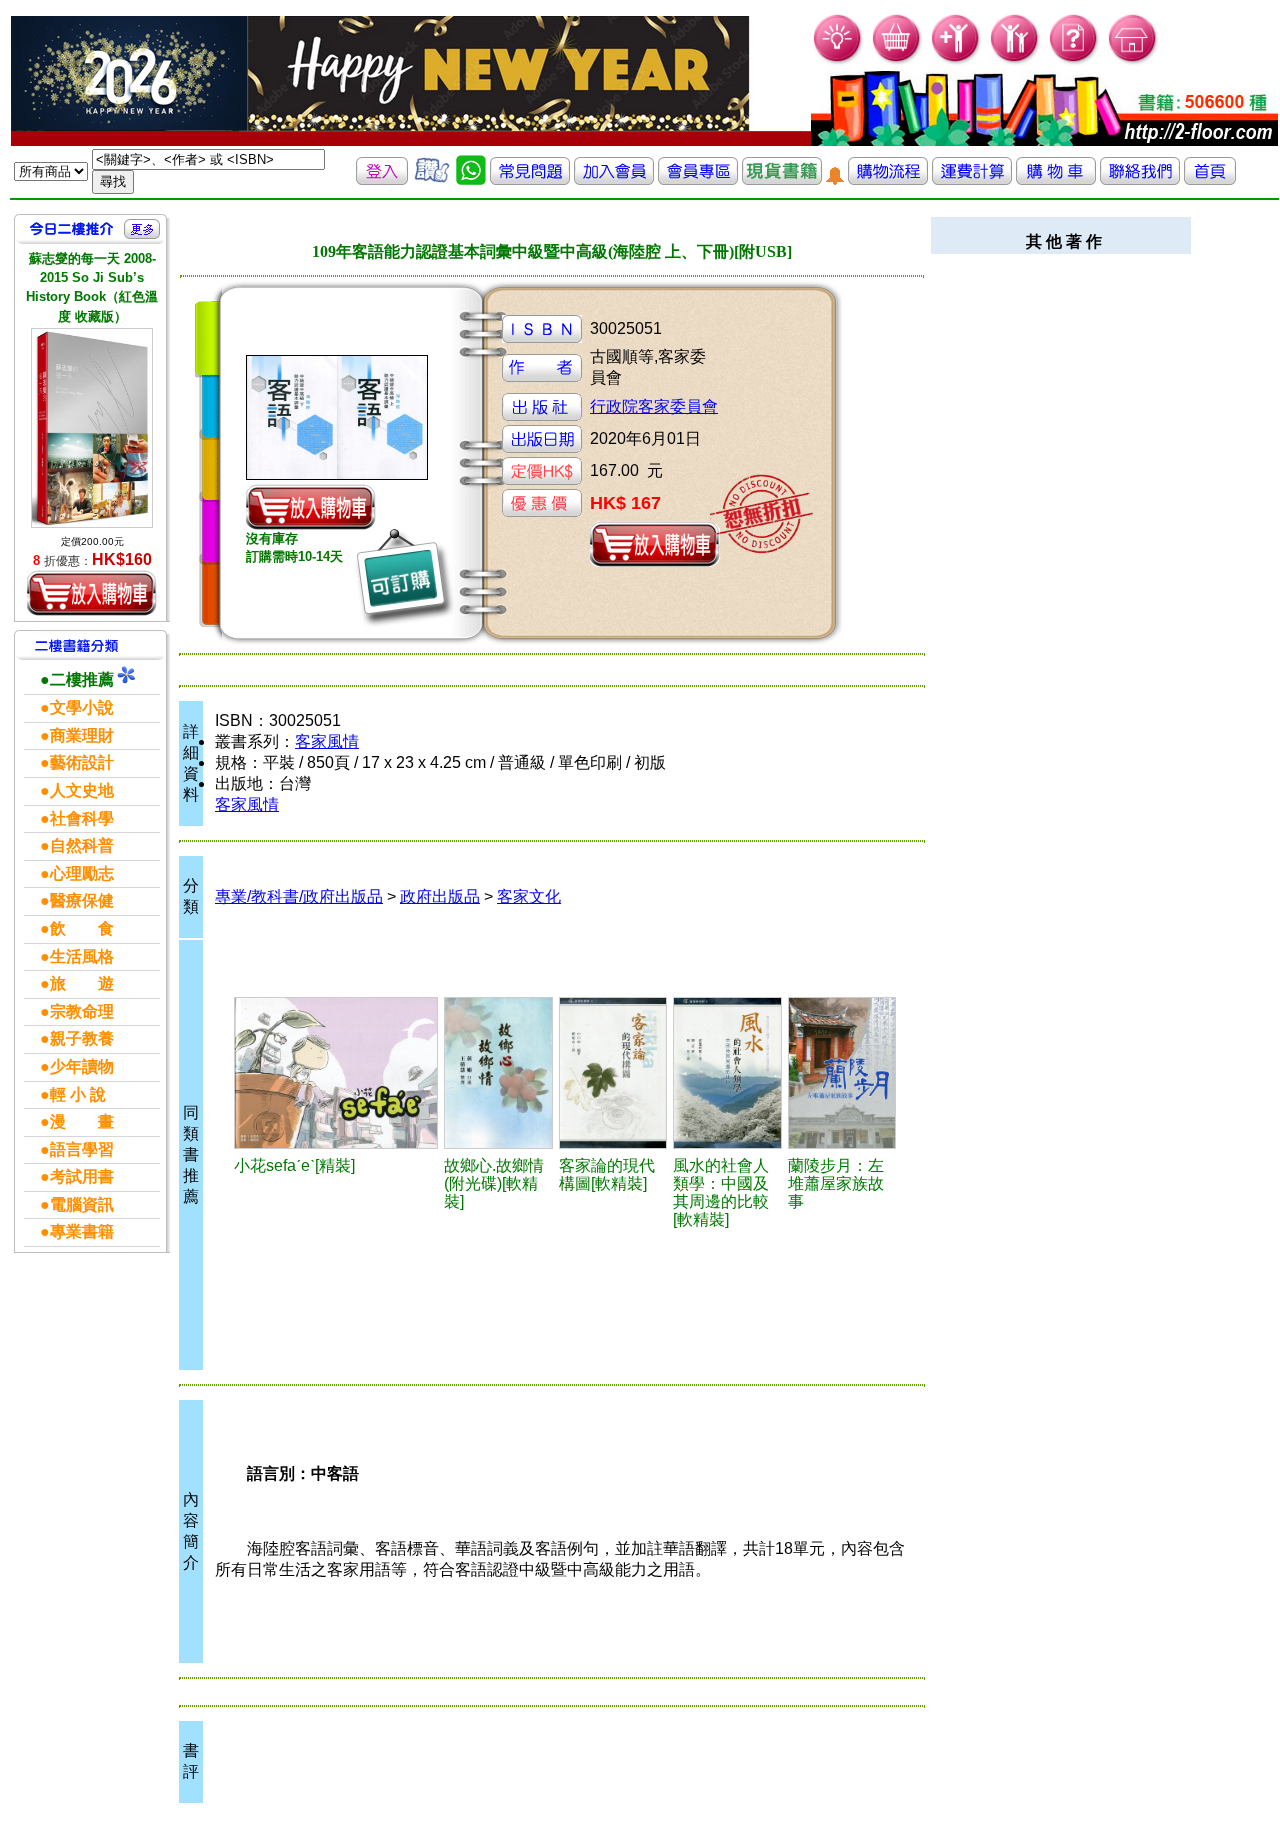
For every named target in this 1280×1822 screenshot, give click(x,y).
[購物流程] (888, 179)
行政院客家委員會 (654, 406)
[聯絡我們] (1140, 179)
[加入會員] (956, 60)
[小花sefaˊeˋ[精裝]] (336, 1073)
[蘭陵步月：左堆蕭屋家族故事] (842, 1073)
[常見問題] (1074, 60)
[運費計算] (972, 179)
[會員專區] (698, 179)
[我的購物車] (897, 60)
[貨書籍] (782, 179)
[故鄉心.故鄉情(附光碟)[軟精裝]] (498, 1073)
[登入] (382, 179)
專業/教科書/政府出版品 (299, 896)
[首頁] (1133, 60)
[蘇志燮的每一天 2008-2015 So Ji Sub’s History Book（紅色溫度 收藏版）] (92, 428)
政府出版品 (440, 896)
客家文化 (529, 896)
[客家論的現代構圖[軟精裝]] (613, 1073)
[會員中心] (1015, 60)
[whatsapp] (471, 179)
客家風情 (327, 741)
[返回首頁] (1210, 179)
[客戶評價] (432, 179)
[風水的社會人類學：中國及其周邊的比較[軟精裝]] (727, 1073)
